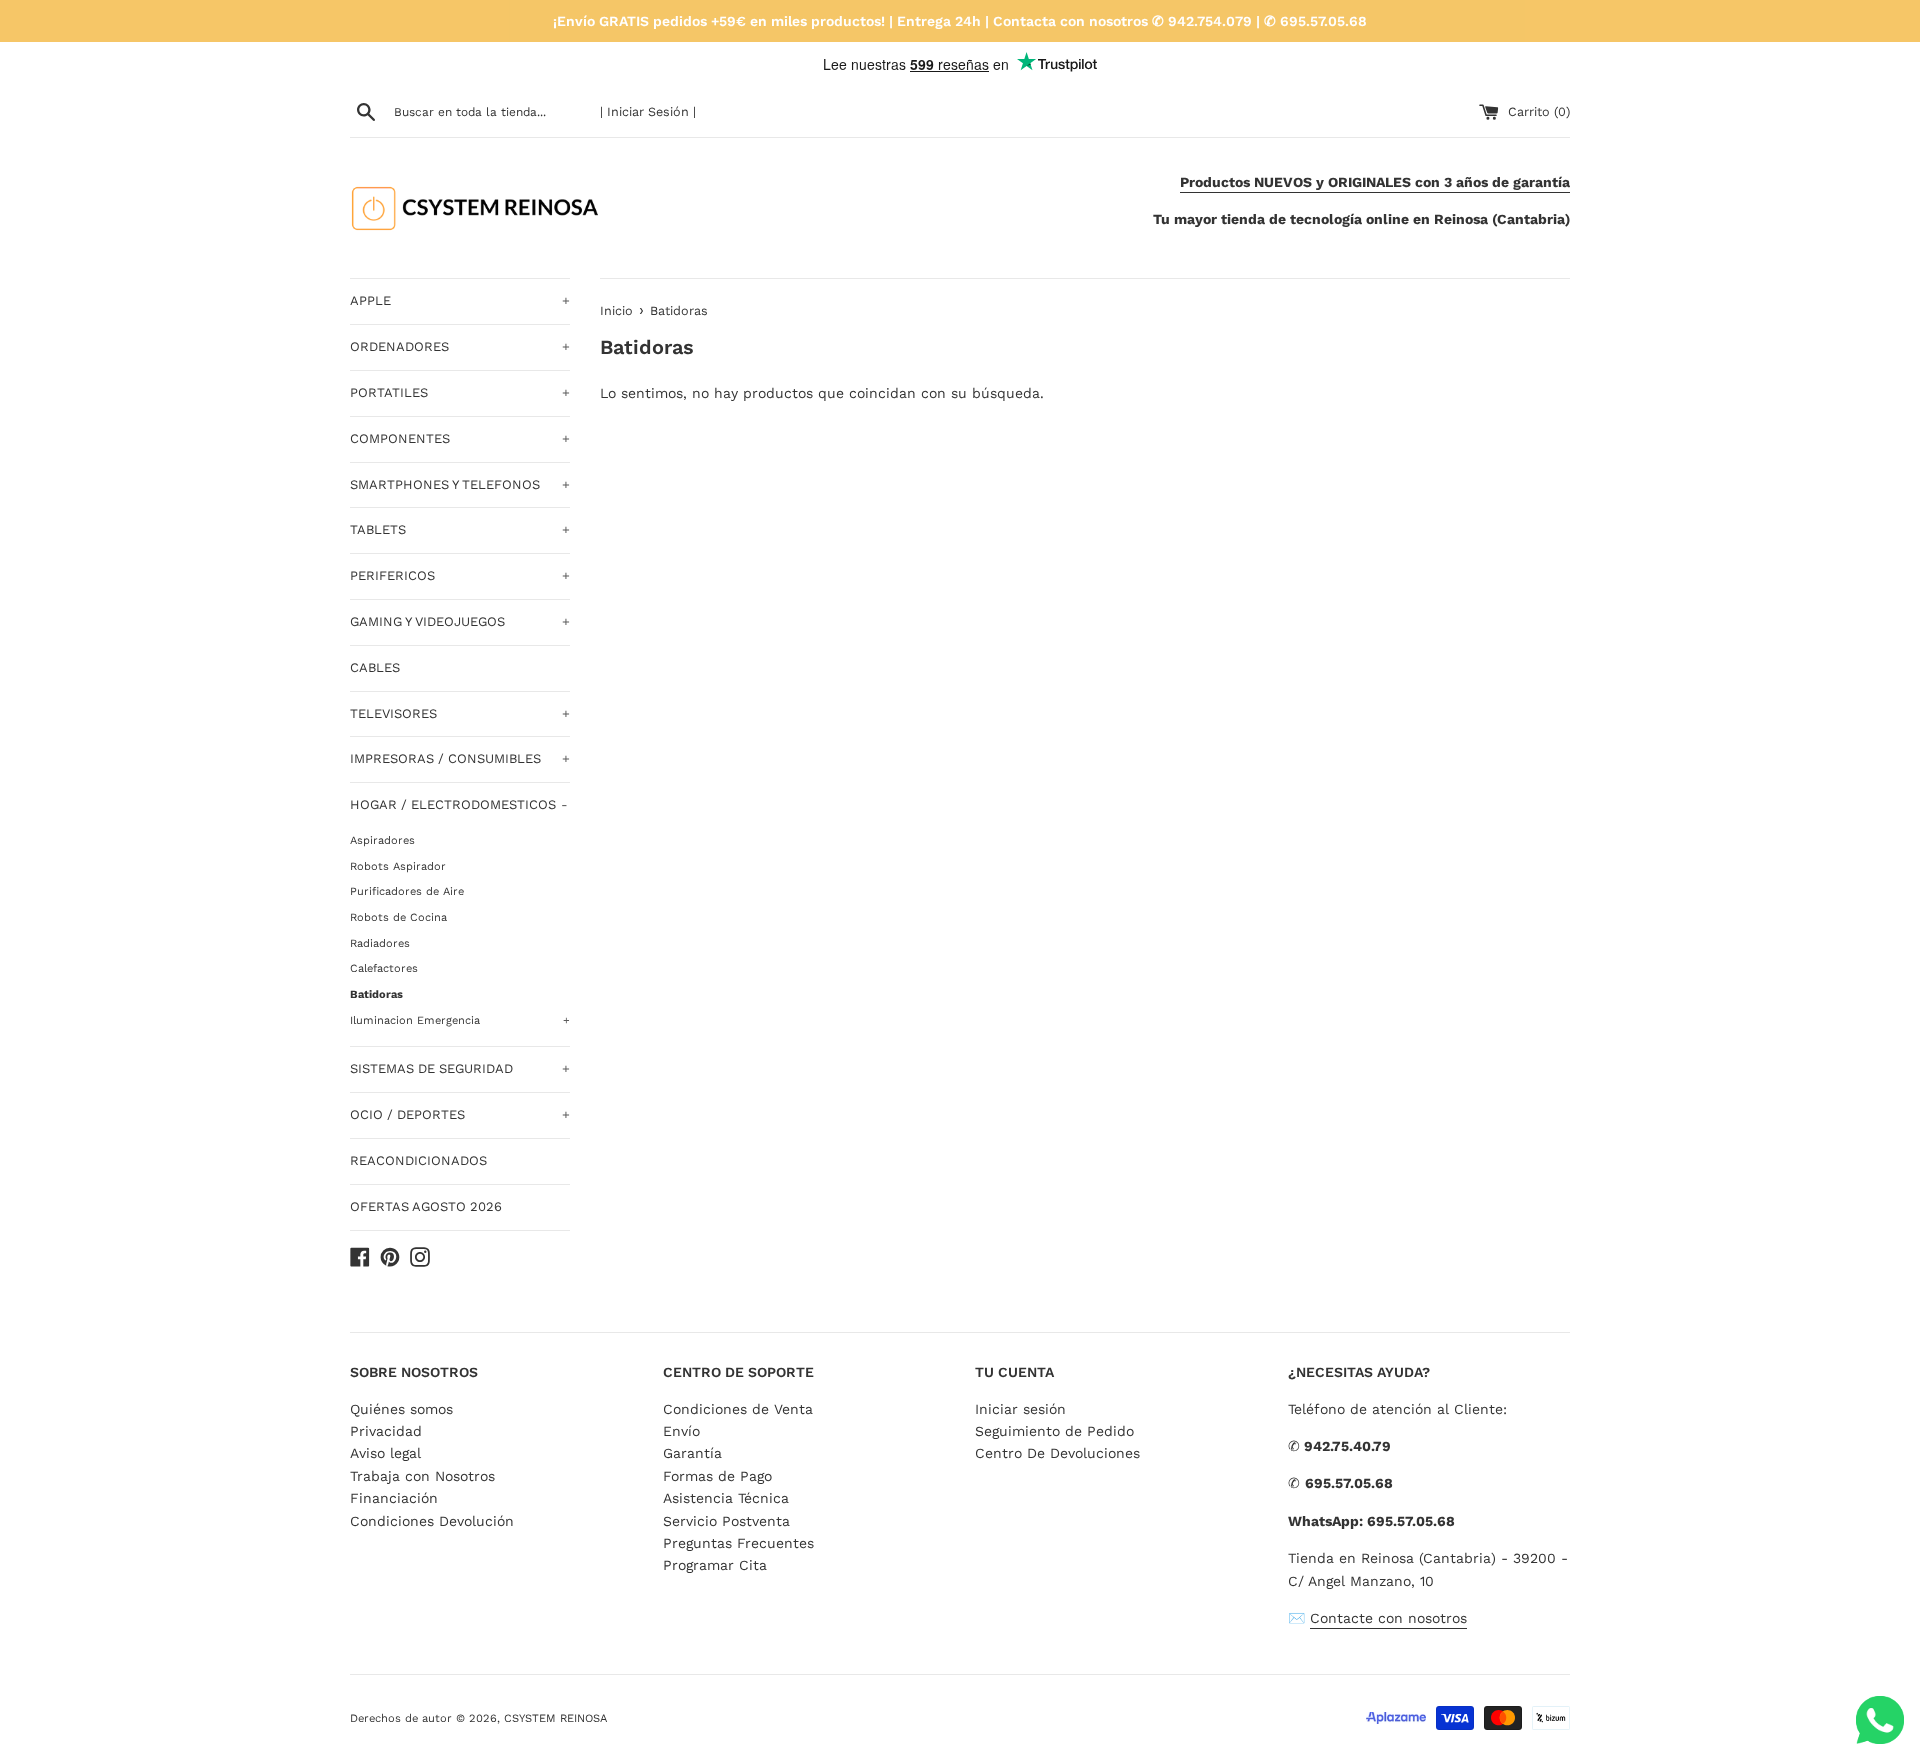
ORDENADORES (460, 346)
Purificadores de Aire (407, 891)
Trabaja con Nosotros (422, 1476)
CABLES (375, 667)
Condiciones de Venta (738, 1409)
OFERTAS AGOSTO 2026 (426, 1206)
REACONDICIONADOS (418, 1160)
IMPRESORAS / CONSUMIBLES (460, 758)
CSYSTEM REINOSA (555, 1718)
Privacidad (386, 1431)
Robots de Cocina (398, 917)
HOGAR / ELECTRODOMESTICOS (459, 804)
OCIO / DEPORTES (460, 1114)
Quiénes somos (401, 1409)
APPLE (460, 300)
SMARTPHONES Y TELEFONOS (460, 484)
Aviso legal (385, 1453)
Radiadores (380, 943)
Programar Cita (715, 1565)
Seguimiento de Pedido (1054, 1431)
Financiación (394, 1498)
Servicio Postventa (726, 1521)
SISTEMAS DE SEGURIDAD (460, 1068)
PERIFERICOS (460, 575)
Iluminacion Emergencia (460, 1020)
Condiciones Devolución (432, 1521)
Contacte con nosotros (1388, 1618)
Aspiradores (382, 840)
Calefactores (384, 968)
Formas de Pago (717, 1476)
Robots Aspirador (398, 866)
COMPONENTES (460, 438)
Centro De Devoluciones (1057, 1453)
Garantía (692, 1453)
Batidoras (376, 994)
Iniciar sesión (1020, 1409)
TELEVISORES (460, 713)
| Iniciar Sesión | (648, 111)
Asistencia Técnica (726, 1498)
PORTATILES (460, 392)
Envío (681, 1431)
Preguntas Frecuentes (738, 1543)
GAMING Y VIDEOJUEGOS (460, 621)
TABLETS (460, 529)
